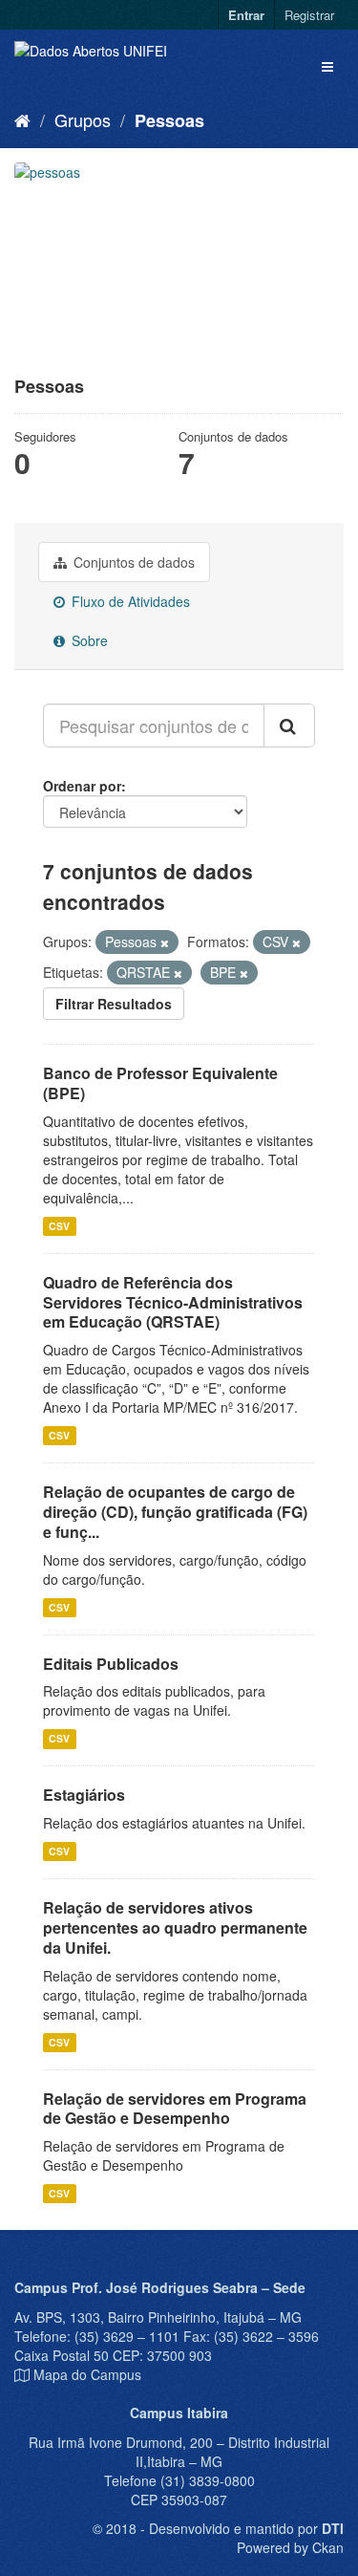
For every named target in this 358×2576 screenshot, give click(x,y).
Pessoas (169, 120)
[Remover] (165, 942)
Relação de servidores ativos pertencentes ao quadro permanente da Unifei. (175, 1927)
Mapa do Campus (87, 2374)
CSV (59, 1226)
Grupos (83, 119)
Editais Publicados (111, 1664)
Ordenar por (82, 786)
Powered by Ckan (290, 2547)
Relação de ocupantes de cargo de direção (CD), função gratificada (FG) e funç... (175, 1512)
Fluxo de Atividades (129, 601)
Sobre (88, 640)
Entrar (246, 15)
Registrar (309, 15)
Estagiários (84, 1795)
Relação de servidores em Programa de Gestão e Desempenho (175, 2109)
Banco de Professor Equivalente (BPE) (160, 1083)
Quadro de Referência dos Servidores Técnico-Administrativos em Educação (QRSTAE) (173, 1302)
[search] (289, 725)
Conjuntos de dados (132, 562)
